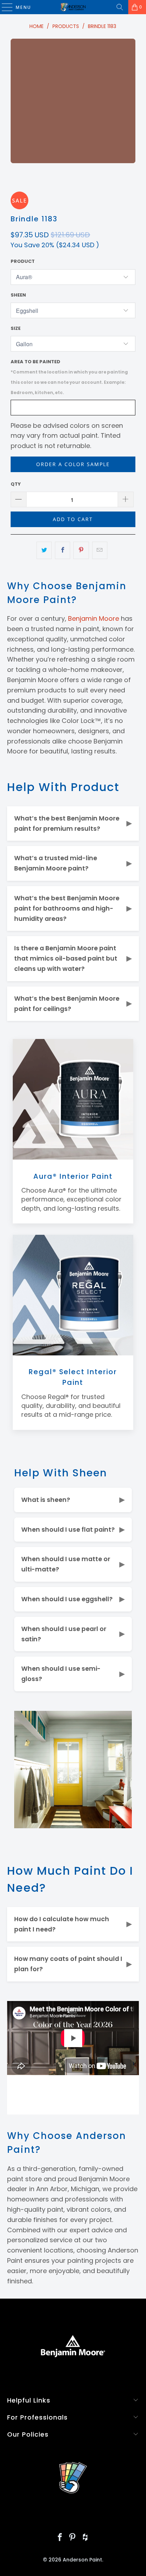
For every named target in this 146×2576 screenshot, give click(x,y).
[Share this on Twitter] (44, 550)
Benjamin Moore (94, 618)
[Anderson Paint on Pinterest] (73, 2538)
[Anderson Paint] (73, 7)
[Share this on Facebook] (63, 550)
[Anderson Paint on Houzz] (85, 2538)
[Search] (120, 7)
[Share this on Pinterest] (81, 550)
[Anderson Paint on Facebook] (60, 2538)
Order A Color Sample (73, 464)
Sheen (18, 295)
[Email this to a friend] (100, 550)
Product (23, 261)
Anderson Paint (82, 2560)
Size (16, 328)
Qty (16, 484)
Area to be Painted (69, 377)
